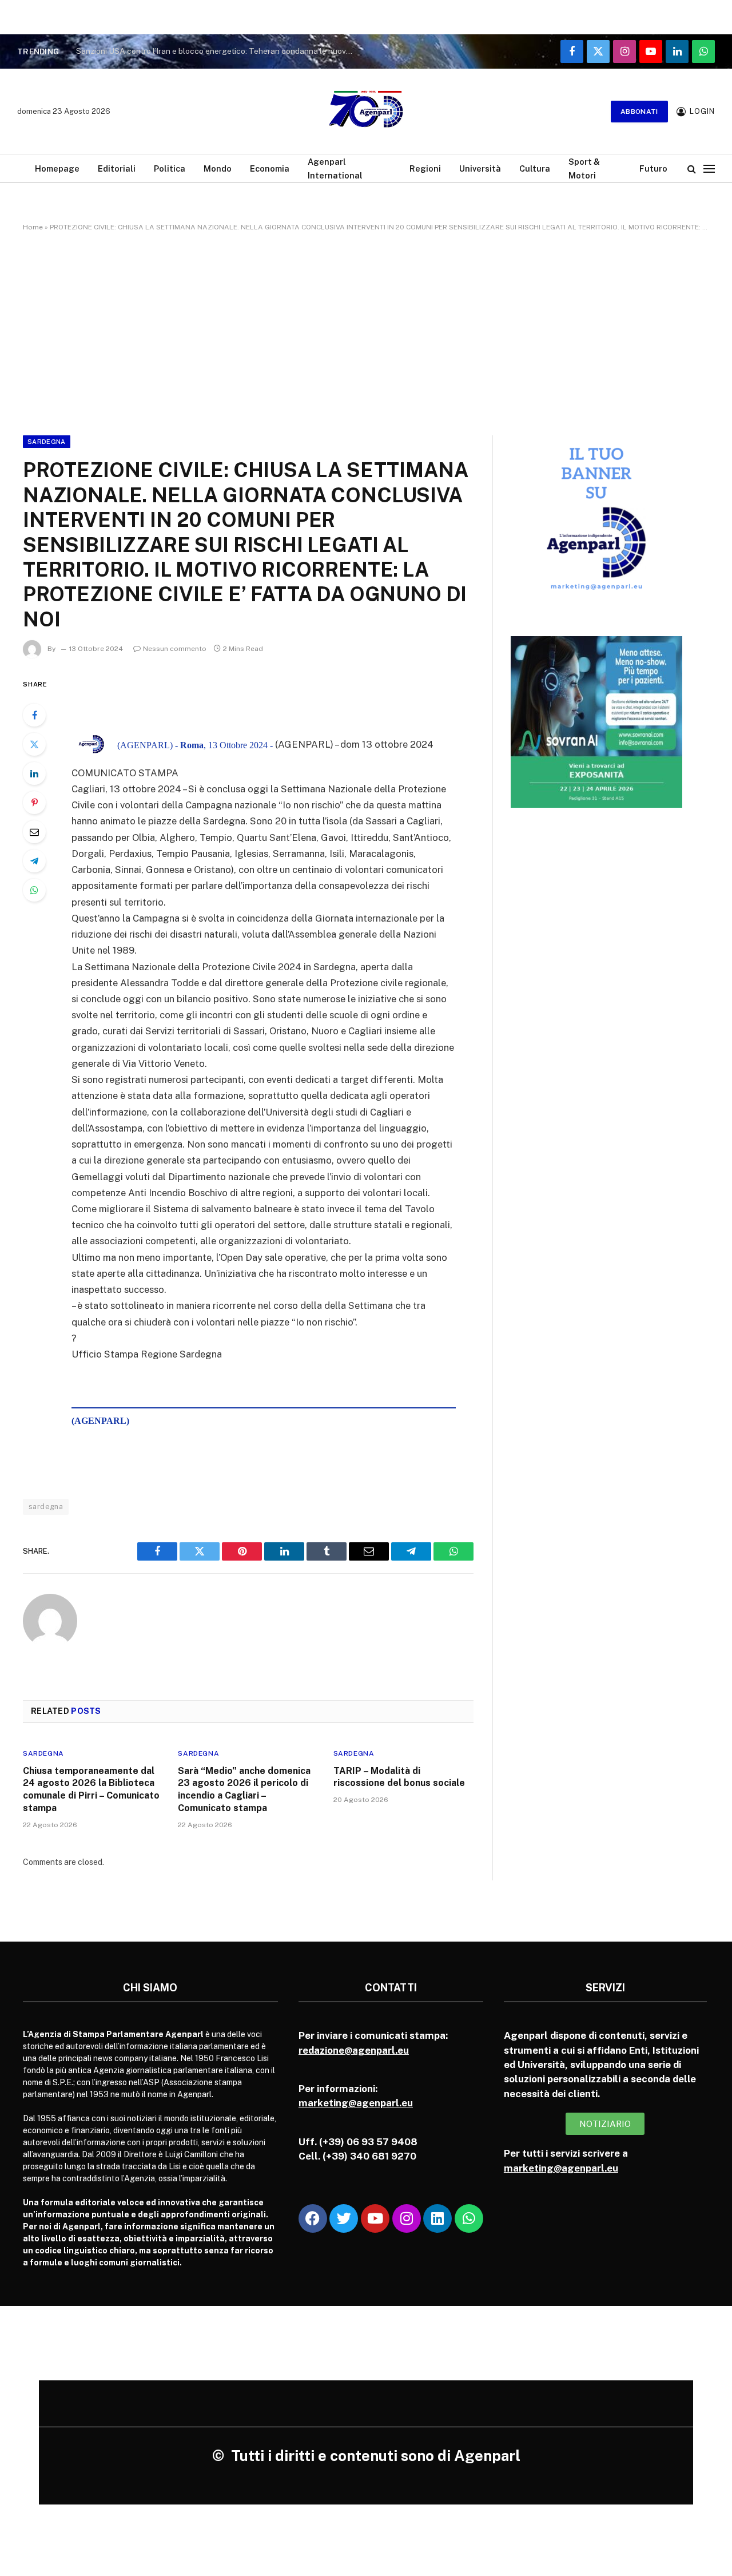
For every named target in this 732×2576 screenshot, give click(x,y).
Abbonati (639, 112)
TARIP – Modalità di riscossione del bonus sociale (399, 1777)
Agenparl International (335, 168)
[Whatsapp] (469, 2218)
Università (480, 168)
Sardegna (47, 442)
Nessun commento (175, 649)
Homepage (57, 168)
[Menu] (709, 168)
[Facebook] (34, 715)
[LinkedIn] (34, 773)
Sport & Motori (584, 168)
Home (33, 227)
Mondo (218, 168)
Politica (170, 168)
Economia (270, 168)
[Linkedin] (437, 2218)
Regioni (425, 168)
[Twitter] (34, 744)
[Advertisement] (366, 331)
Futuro (653, 168)
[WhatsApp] (34, 890)
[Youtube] (375, 2218)
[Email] (34, 832)
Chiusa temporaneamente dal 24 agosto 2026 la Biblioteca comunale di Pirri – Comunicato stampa (91, 1789)
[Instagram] (407, 2218)
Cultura (535, 168)
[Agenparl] (366, 112)
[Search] (692, 168)
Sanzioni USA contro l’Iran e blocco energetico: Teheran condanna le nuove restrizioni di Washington (219, 51)
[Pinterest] (34, 803)
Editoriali (117, 168)
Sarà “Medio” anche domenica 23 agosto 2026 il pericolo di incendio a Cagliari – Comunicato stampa (244, 1789)
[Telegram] (34, 861)
